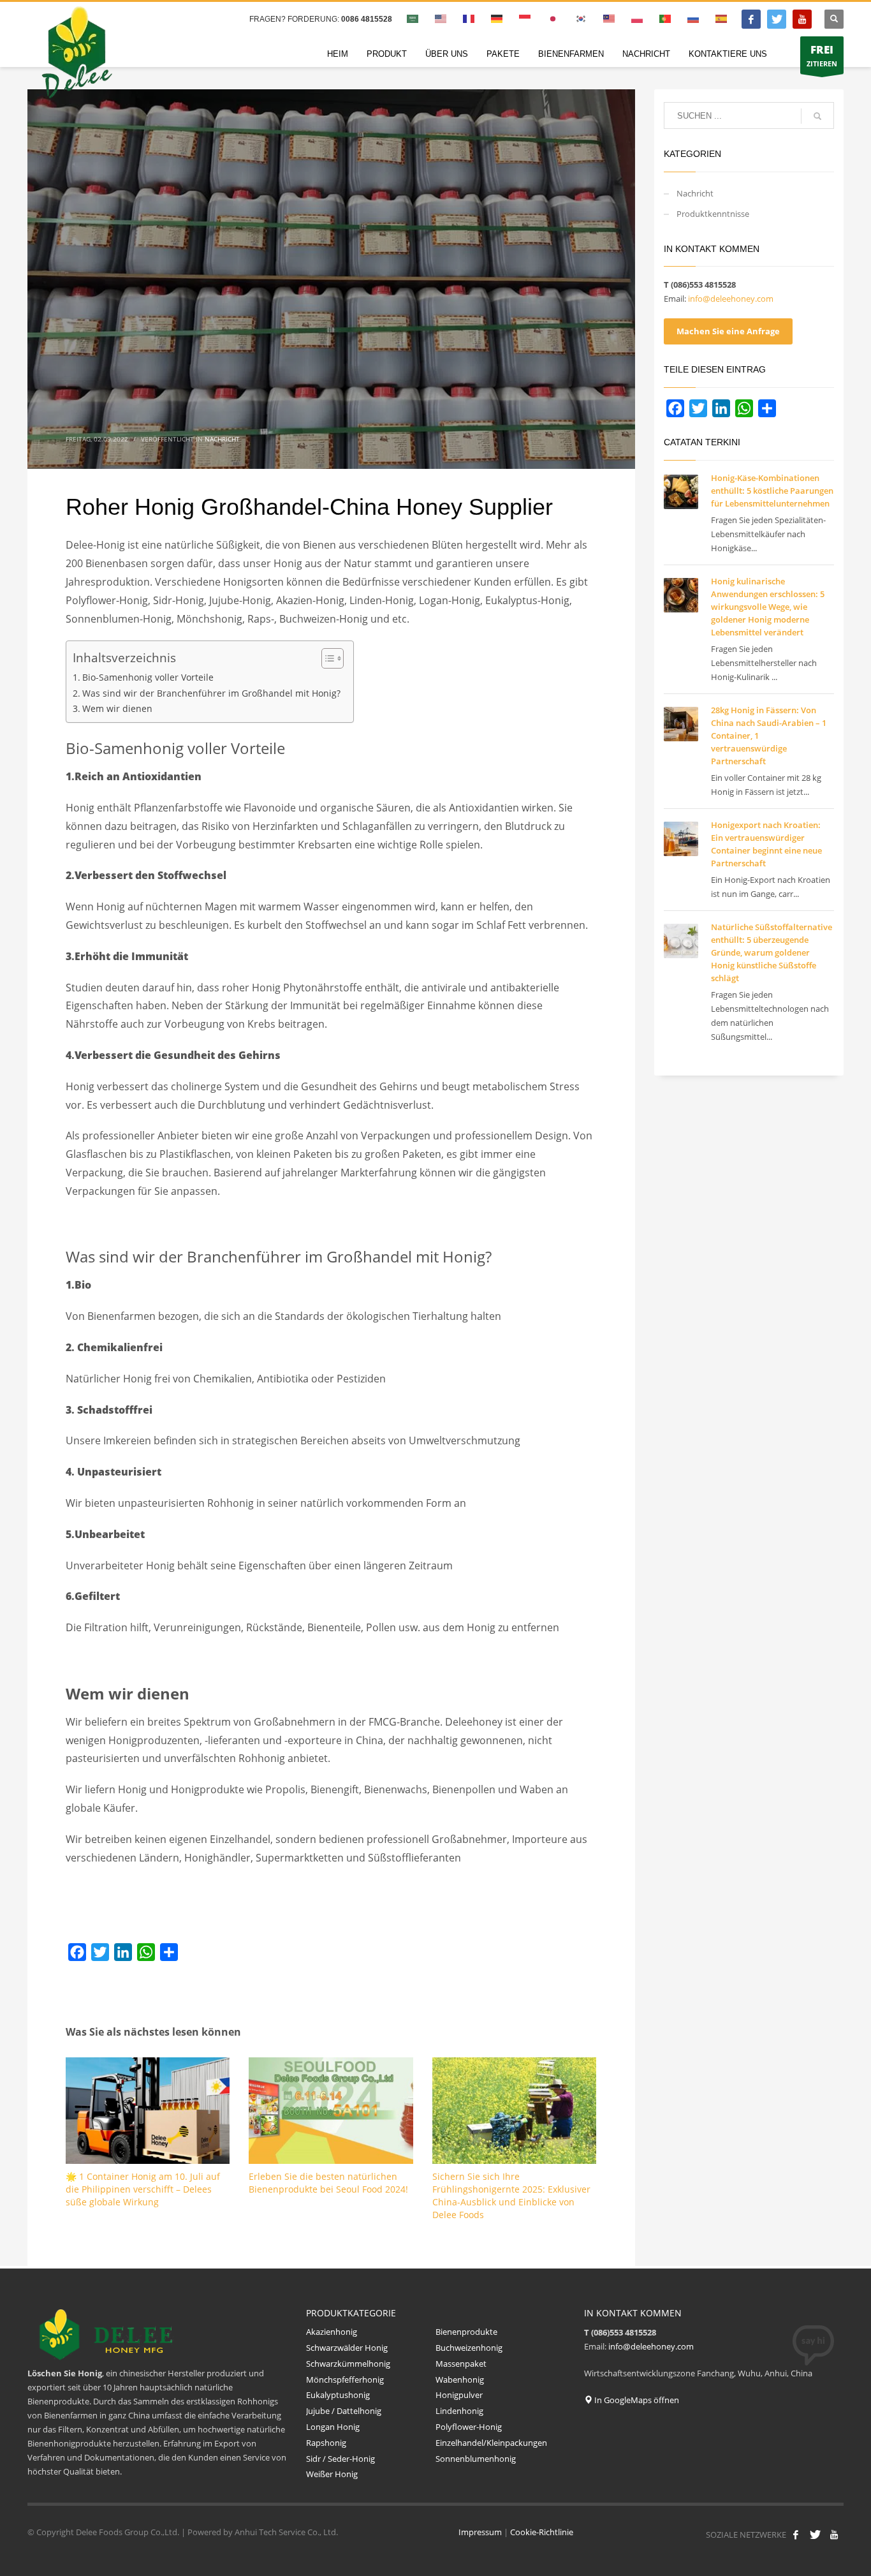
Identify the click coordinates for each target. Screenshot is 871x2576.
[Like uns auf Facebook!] (796, 2535)
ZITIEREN (822, 55)
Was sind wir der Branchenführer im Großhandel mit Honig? (211, 693)
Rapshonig (326, 2443)
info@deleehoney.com (731, 299)
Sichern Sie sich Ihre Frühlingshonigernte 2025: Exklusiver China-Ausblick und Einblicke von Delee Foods (511, 2195)
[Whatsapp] (146, 1952)
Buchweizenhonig (469, 2348)
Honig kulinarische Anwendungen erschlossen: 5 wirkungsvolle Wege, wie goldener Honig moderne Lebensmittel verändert (768, 607)
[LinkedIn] (123, 1952)
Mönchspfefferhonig (345, 2380)
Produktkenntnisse (713, 214)
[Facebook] (751, 19)
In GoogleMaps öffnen (636, 2400)
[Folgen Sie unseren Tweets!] (815, 2535)
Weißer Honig (332, 2474)
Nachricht (222, 439)
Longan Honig (333, 2427)
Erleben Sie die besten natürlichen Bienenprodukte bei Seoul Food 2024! (328, 2183)
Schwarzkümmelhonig (348, 2364)
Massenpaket (461, 2364)
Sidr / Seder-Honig (340, 2459)
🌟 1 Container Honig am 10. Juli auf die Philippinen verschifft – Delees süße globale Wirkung (143, 2189)
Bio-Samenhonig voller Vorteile (148, 677)
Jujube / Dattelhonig (344, 2411)
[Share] (169, 1952)
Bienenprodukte (466, 2332)
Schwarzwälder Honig (347, 2348)
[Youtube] (802, 19)
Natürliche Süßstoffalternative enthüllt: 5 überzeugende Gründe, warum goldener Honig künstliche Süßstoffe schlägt (772, 952)
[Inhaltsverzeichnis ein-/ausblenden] (326, 658)
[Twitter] (777, 19)
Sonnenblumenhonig (477, 2459)
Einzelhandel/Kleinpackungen (491, 2443)
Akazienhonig (332, 2332)
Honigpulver (459, 2395)
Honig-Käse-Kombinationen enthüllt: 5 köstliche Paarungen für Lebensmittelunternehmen (772, 491)
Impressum (480, 2532)
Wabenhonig (460, 2380)
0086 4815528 (367, 19)
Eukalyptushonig (339, 2395)
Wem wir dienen (117, 708)
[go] (817, 116)
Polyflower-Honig (469, 2427)
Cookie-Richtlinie (542, 2532)
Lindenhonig (459, 2411)
